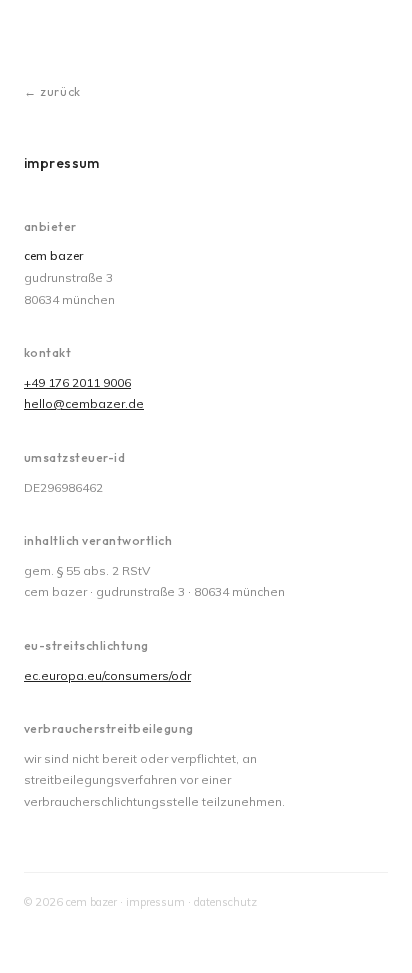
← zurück (52, 91)
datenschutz (225, 902)
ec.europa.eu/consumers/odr (107, 675)
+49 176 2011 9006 (77, 382)
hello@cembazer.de (84, 403)
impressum (155, 902)
